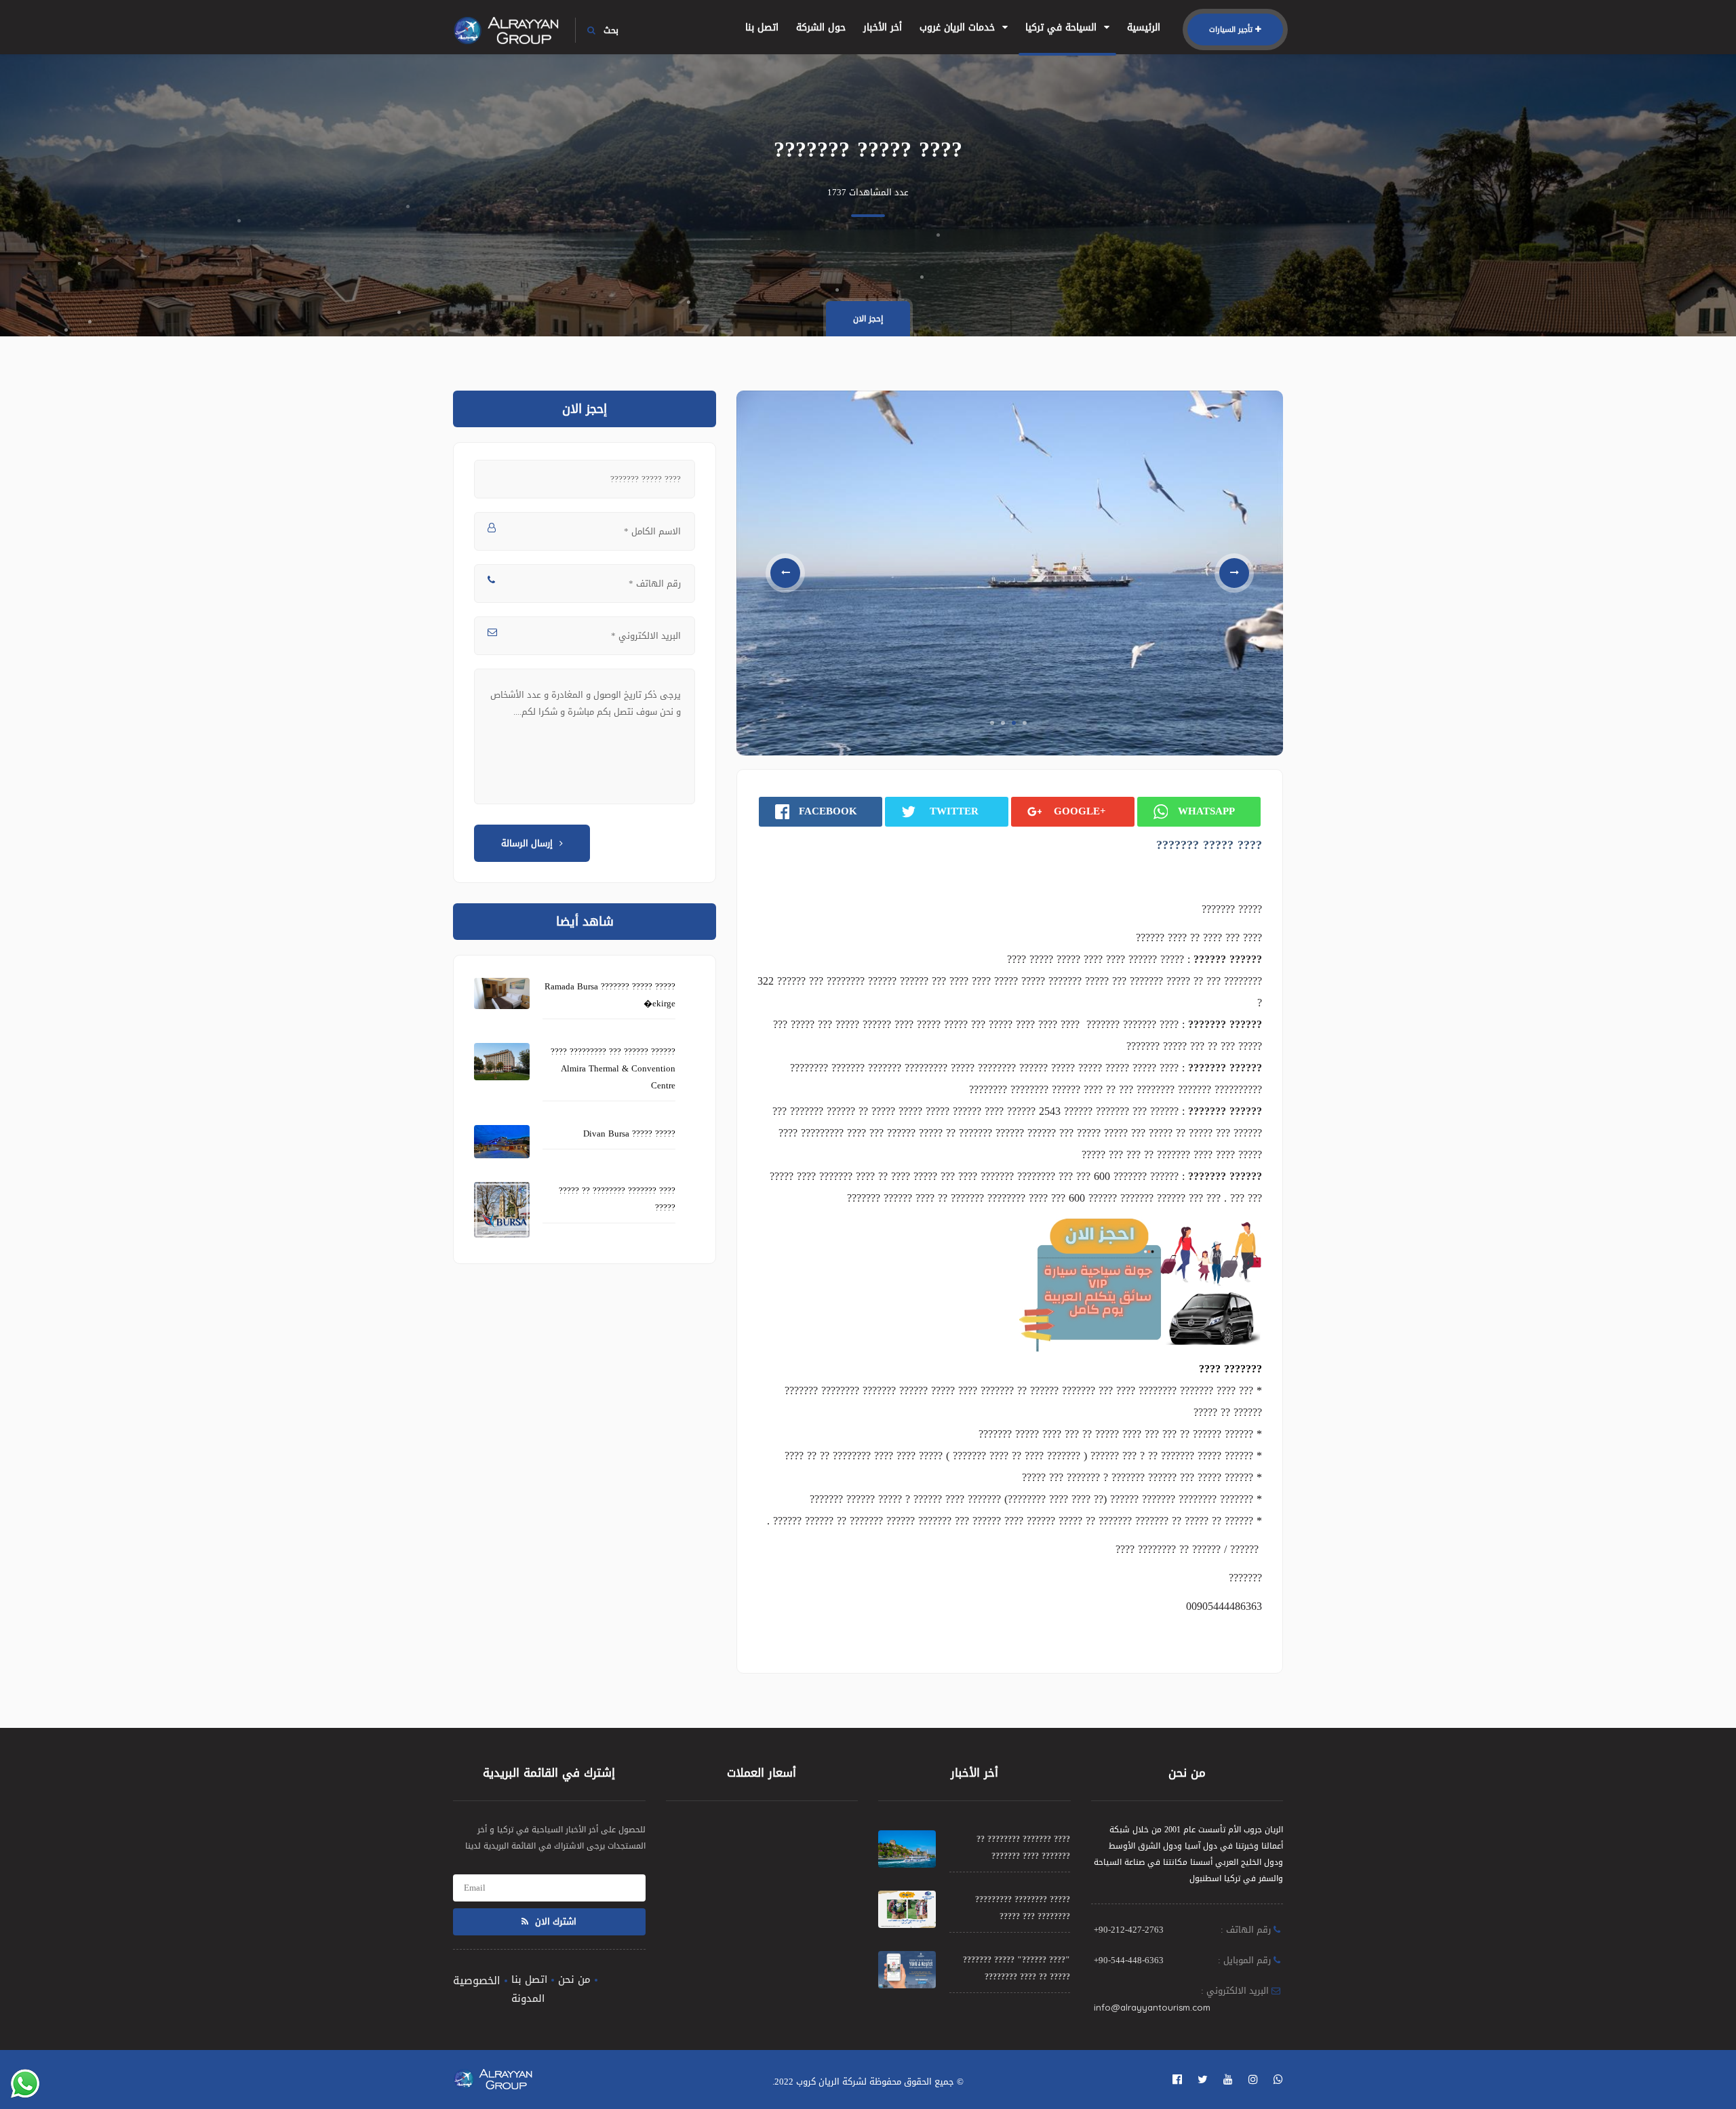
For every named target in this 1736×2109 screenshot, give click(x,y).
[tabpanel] (1010, 573)
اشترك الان (554, 1921)
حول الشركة (821, 27)
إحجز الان (868, 319)
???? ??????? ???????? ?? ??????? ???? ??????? (1023, 1848)
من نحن (574, 1979)
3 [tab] (1014, 723)
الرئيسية (1144, 27)
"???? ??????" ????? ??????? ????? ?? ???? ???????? (1017, 1968)
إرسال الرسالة (527, 843)
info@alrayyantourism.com (1152, 2007)
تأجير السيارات (1231, 29)
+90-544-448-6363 (1129, 1960)
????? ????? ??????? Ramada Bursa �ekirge (610, 995)
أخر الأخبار (883, 27)
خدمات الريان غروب (959, 27)
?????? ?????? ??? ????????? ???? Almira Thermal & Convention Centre (613, 1068)
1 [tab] (992, 723)
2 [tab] (1003, 723)
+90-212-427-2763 (1129, 1930)
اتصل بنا (762, 27)
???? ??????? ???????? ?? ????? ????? (617, 1199)
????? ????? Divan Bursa (629, 1134)
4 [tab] (1025, 723)
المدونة (528, 1998)
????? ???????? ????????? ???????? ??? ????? (1023, 1908)
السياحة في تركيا (1063, 27)
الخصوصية (477, 1980)
